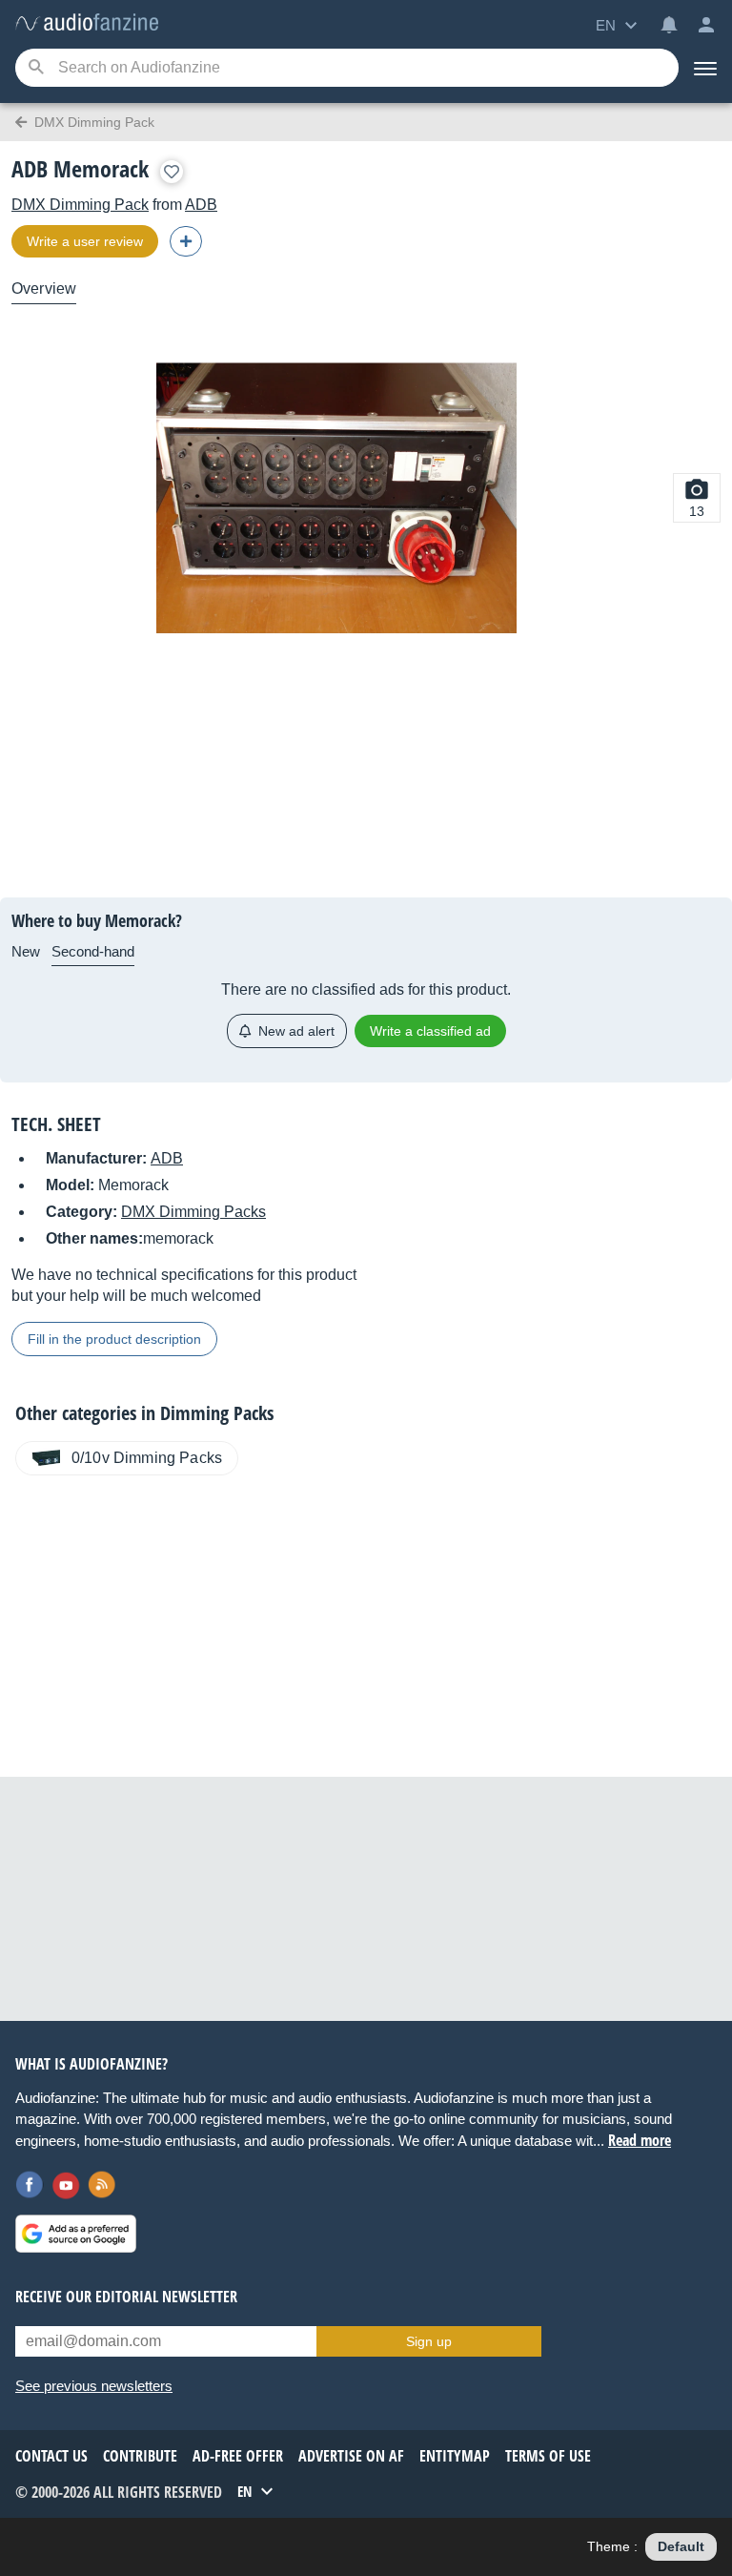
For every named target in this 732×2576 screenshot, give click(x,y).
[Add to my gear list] (172, 172)
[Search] (36, 68)
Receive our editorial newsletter (126, 2297)
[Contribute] (186, 241)
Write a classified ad (430, 1031)
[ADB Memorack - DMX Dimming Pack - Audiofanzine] (87, 23)
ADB (201, 205)
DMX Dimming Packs (193, 1212)
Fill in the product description (114, 1339)
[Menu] (705, 68)
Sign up (429, 2341)
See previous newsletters (94, 2386)
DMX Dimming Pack (80, 205)
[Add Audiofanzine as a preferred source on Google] (76, 2234)
